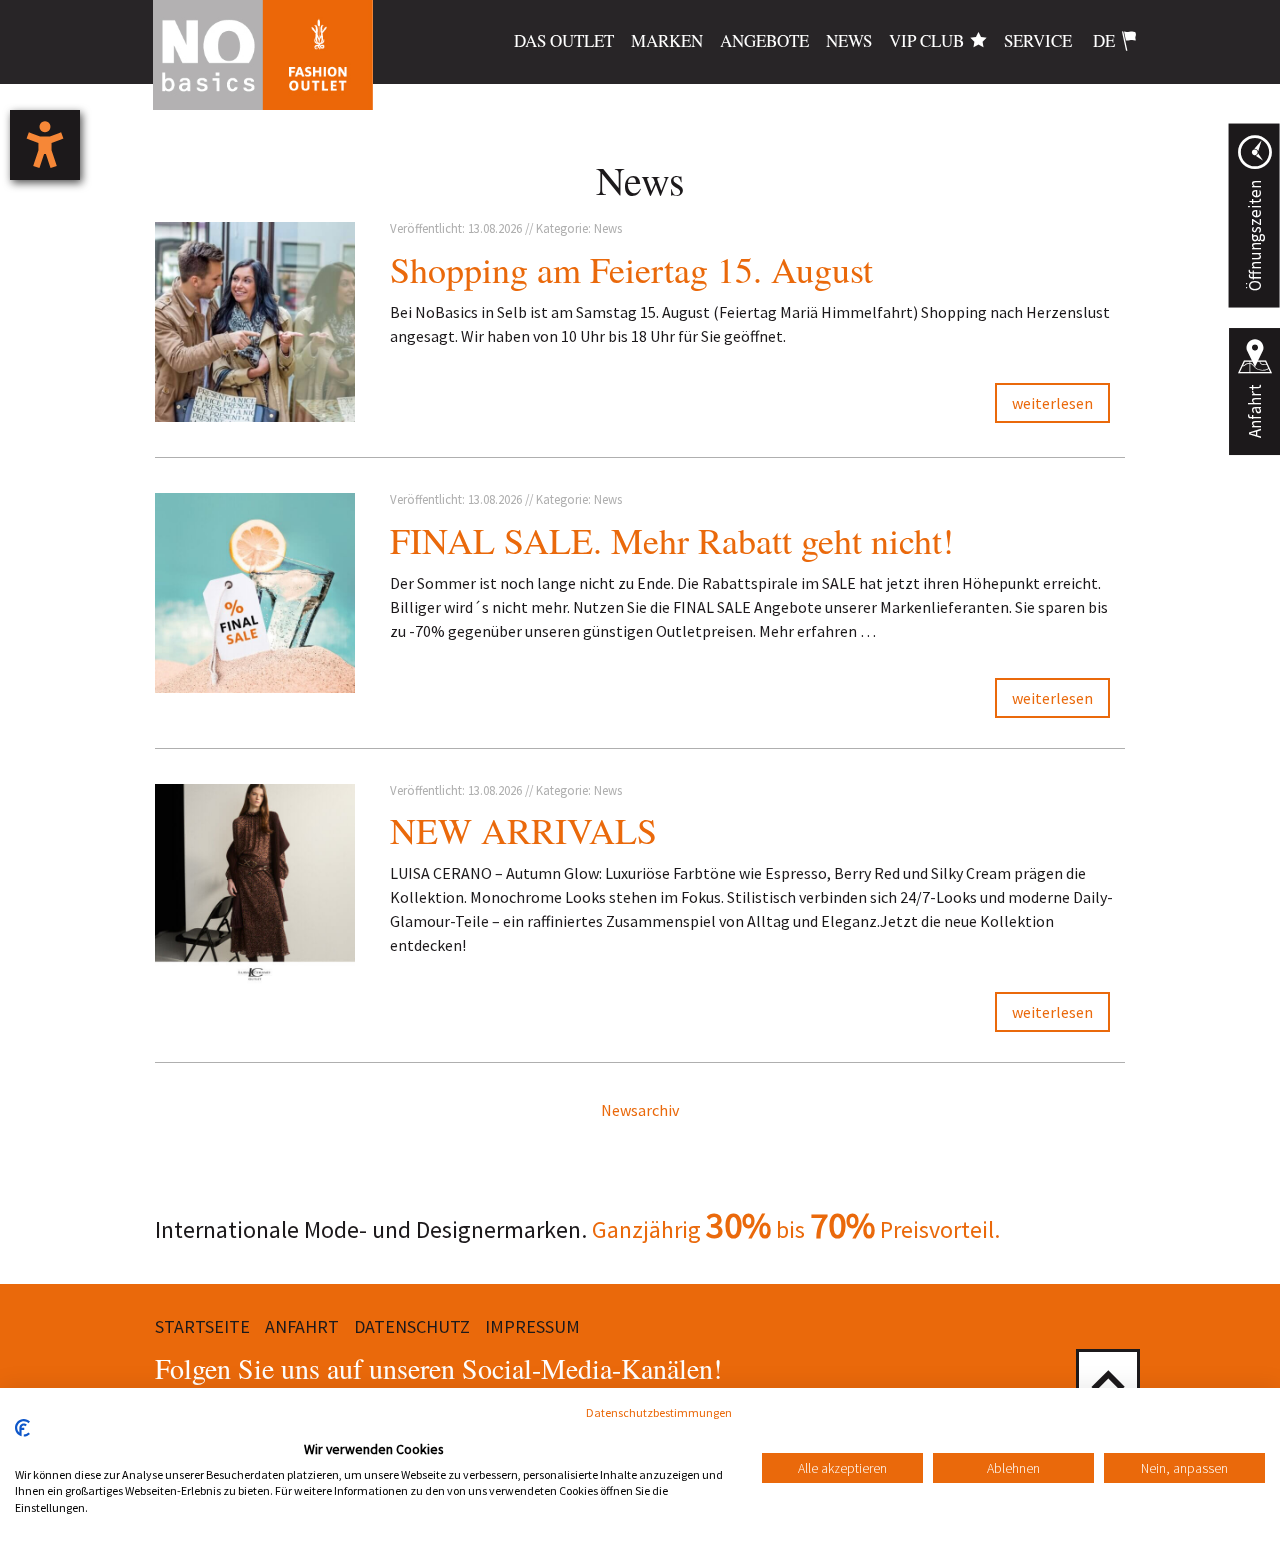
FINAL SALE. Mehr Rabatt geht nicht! (672, 540)
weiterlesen (1052, 403)
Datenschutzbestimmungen (659, 1412)
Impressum (532, 1326)
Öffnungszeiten (1254, 235)
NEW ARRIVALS (523, 830)
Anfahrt (1255, 411)
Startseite (202, 1326)
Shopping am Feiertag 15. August (631, 269)
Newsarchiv (640, 1110)
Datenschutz (412, 1326)
